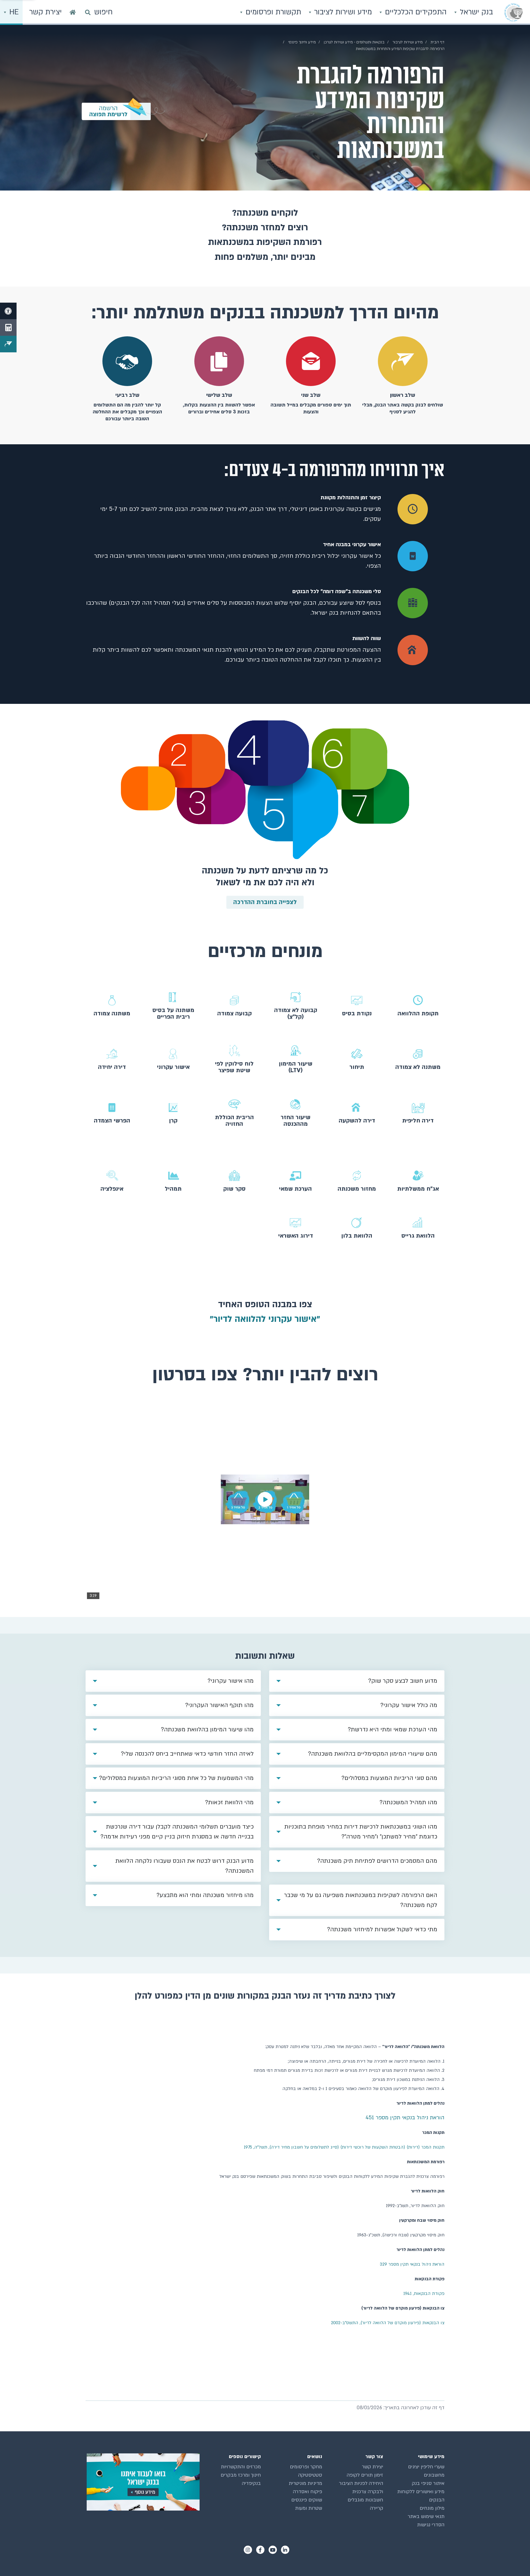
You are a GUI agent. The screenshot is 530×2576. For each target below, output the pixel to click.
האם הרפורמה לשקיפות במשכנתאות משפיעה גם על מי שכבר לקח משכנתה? (361, 1900)
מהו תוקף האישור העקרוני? (219, 1705)
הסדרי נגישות (431, 2525)
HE (13, 12)
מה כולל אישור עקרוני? (409, 1705)
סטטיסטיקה (310, 2475)
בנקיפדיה (251, 2483)
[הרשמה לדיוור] (8, 344)
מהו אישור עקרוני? (231, 1681)
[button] (418, 1006)
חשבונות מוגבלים (365, 2500)
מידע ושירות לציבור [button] (342, 12)
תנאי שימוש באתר (426, 2516)
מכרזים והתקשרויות (241, 2467)
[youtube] (273, 2550)
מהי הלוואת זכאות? (229, 1802)
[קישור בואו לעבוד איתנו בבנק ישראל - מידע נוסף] (143, 2482)
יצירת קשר (373, 2467)
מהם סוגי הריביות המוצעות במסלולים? (389, 1778)
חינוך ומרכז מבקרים (241, 2475)
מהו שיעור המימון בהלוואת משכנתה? (207, 1730)
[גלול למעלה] (515, 2561)
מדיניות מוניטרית (305, 2483)
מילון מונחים (432, 2508)
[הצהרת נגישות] (8, 311)
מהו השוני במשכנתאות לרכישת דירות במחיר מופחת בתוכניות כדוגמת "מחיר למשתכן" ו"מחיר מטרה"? (361, 1832)
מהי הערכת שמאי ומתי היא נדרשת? (393, 1730)
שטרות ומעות (309, 2508)
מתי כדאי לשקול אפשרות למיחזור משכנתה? (382, 1929)
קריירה (377, 2508)
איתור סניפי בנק (428, 2483)
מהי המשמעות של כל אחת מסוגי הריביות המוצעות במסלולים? (176, 1778)
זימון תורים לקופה (365, 2475)
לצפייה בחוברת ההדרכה (265, 902)
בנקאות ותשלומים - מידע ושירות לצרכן (354, 42)
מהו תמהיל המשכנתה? (408, 1802)
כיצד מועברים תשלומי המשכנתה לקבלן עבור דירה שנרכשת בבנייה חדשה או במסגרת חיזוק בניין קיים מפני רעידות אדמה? (177, 1832)
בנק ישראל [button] (475, 12)
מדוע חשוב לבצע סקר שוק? (403, 1681)
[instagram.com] (248, 2550)
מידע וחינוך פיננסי (302, 42)
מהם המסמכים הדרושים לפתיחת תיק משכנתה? (377, 1861)
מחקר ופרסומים (306, 2467)
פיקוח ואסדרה (308, 2492)
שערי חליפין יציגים (426, 2467)
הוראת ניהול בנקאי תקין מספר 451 (404, 2118)
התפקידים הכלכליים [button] (415, 12)
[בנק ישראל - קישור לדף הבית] (513, 12)
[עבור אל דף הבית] (73, 12)
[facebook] (260, 2550)
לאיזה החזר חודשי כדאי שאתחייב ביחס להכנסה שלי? (187, 1754)
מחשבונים (434, 2475)
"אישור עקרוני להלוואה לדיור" (265, 1319)
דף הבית (438, 42)
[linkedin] (285, 2550)
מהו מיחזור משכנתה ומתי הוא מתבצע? (205, 1895)
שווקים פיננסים (307, 2500)
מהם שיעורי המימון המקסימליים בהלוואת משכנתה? (373, 1754)
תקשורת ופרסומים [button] (272, 12)
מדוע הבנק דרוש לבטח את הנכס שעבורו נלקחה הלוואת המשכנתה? (185, 1866)
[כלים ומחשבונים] (8, 327)
